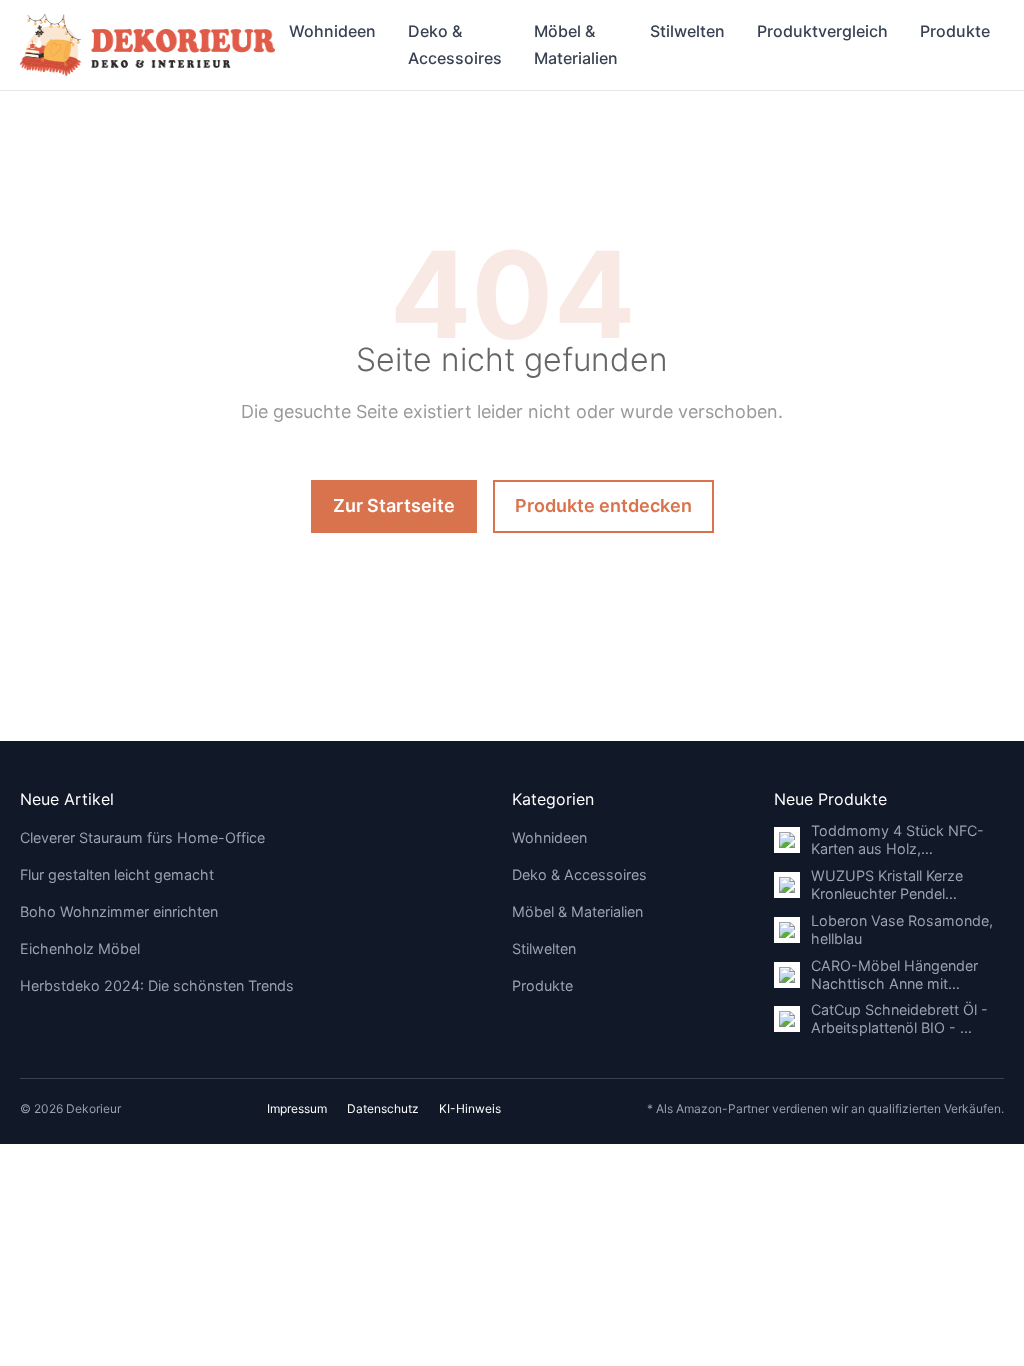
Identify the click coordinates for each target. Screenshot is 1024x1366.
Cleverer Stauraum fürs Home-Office (142, 837)
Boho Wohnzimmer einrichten (119, 911)
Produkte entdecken (603, 505)
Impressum (297, 1108)
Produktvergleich (822, 31)
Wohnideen (332, 31)
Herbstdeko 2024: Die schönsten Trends (157, 985)
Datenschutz (383, 1108)
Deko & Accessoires (455, 44)
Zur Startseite (394, 505)
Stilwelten (687, 31)
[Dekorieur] (147, 45)
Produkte (955, 31)
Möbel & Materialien (576, 44)
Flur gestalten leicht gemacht (117, 874)
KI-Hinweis (470, 1108)
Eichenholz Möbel (80, 948)
